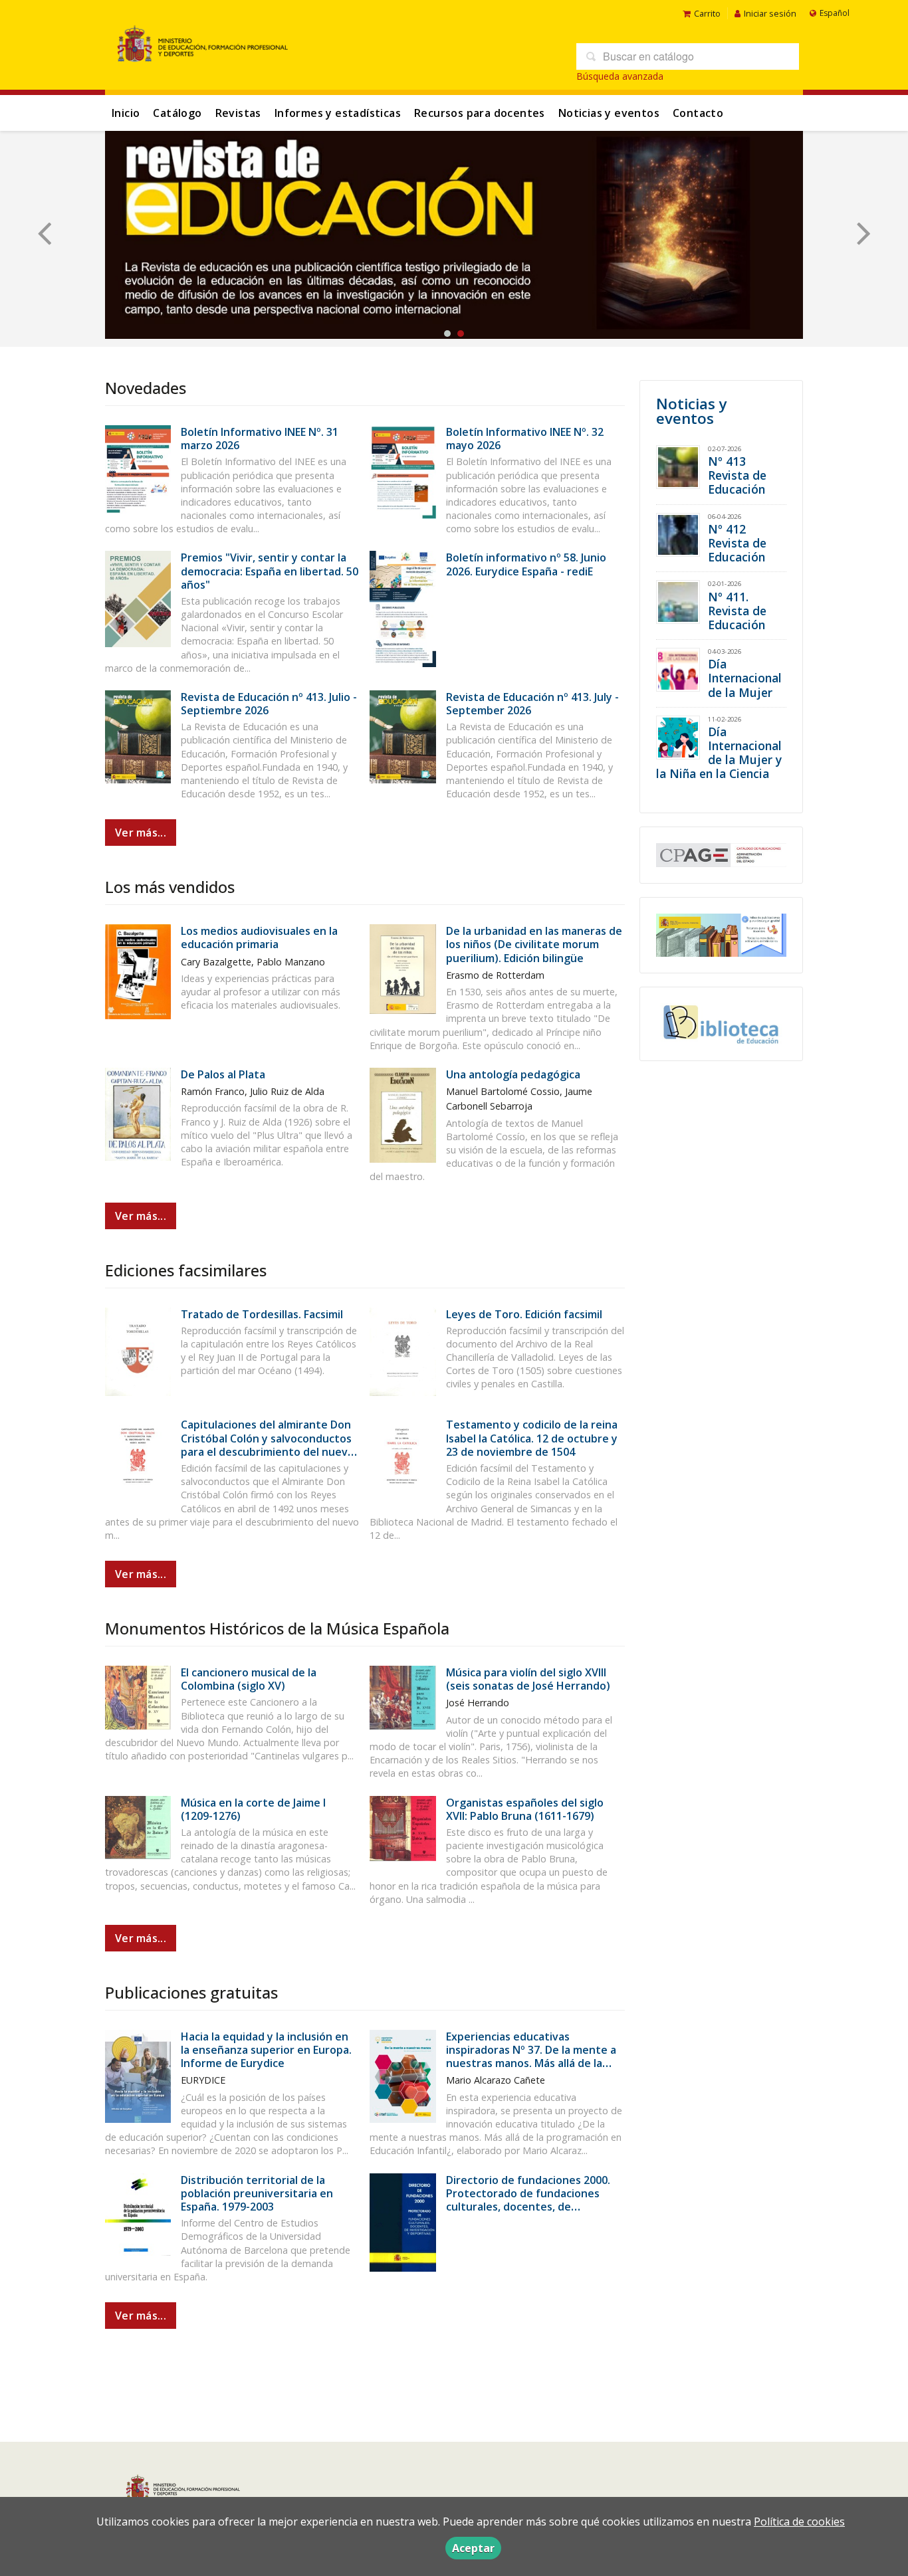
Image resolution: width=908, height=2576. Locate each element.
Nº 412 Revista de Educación (737, 543)
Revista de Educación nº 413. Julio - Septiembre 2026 (269, 704)
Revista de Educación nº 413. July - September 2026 (532, 704)
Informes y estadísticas (338, 113)
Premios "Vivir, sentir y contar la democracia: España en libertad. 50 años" (270, 571)
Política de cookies (799, 2522)
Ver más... (141, 833)
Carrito (707, 13)
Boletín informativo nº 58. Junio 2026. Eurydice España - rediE (526, 564)
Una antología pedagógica (513, 1074)
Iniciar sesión (770, 13)
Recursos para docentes (480, 113)
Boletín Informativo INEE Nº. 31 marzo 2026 (260, 439)
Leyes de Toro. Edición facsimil (524, 1314)
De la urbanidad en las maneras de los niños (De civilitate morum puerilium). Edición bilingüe (534, 944)
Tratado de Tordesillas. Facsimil (262, 1314)
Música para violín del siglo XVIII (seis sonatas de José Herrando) (528, 1679)
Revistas (238, 113)
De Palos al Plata (223, 1074)
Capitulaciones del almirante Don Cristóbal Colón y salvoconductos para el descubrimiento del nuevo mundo (268, 1445)
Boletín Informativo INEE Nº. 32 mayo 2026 (525, 439)
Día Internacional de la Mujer (745, 678)
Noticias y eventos (609, 113)
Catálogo (177, 113)
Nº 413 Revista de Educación (737, 475)
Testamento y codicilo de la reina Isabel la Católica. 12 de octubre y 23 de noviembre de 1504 (532, 1438)
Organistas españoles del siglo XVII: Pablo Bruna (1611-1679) (525, 1809)
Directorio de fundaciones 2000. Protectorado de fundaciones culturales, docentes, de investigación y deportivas (528, 2200)
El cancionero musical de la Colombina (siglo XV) (249, 1679)
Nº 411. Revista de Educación (737, 611)
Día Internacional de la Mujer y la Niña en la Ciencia (719, 752)
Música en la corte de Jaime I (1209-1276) (253, 1809)
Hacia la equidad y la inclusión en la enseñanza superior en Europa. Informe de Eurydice (266, 2050)
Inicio (126, 113)
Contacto (698, 113)
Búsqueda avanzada (620, 76)
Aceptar (473, 2548)
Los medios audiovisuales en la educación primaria (259, 938)
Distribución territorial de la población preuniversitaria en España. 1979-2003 (257, 2193)
